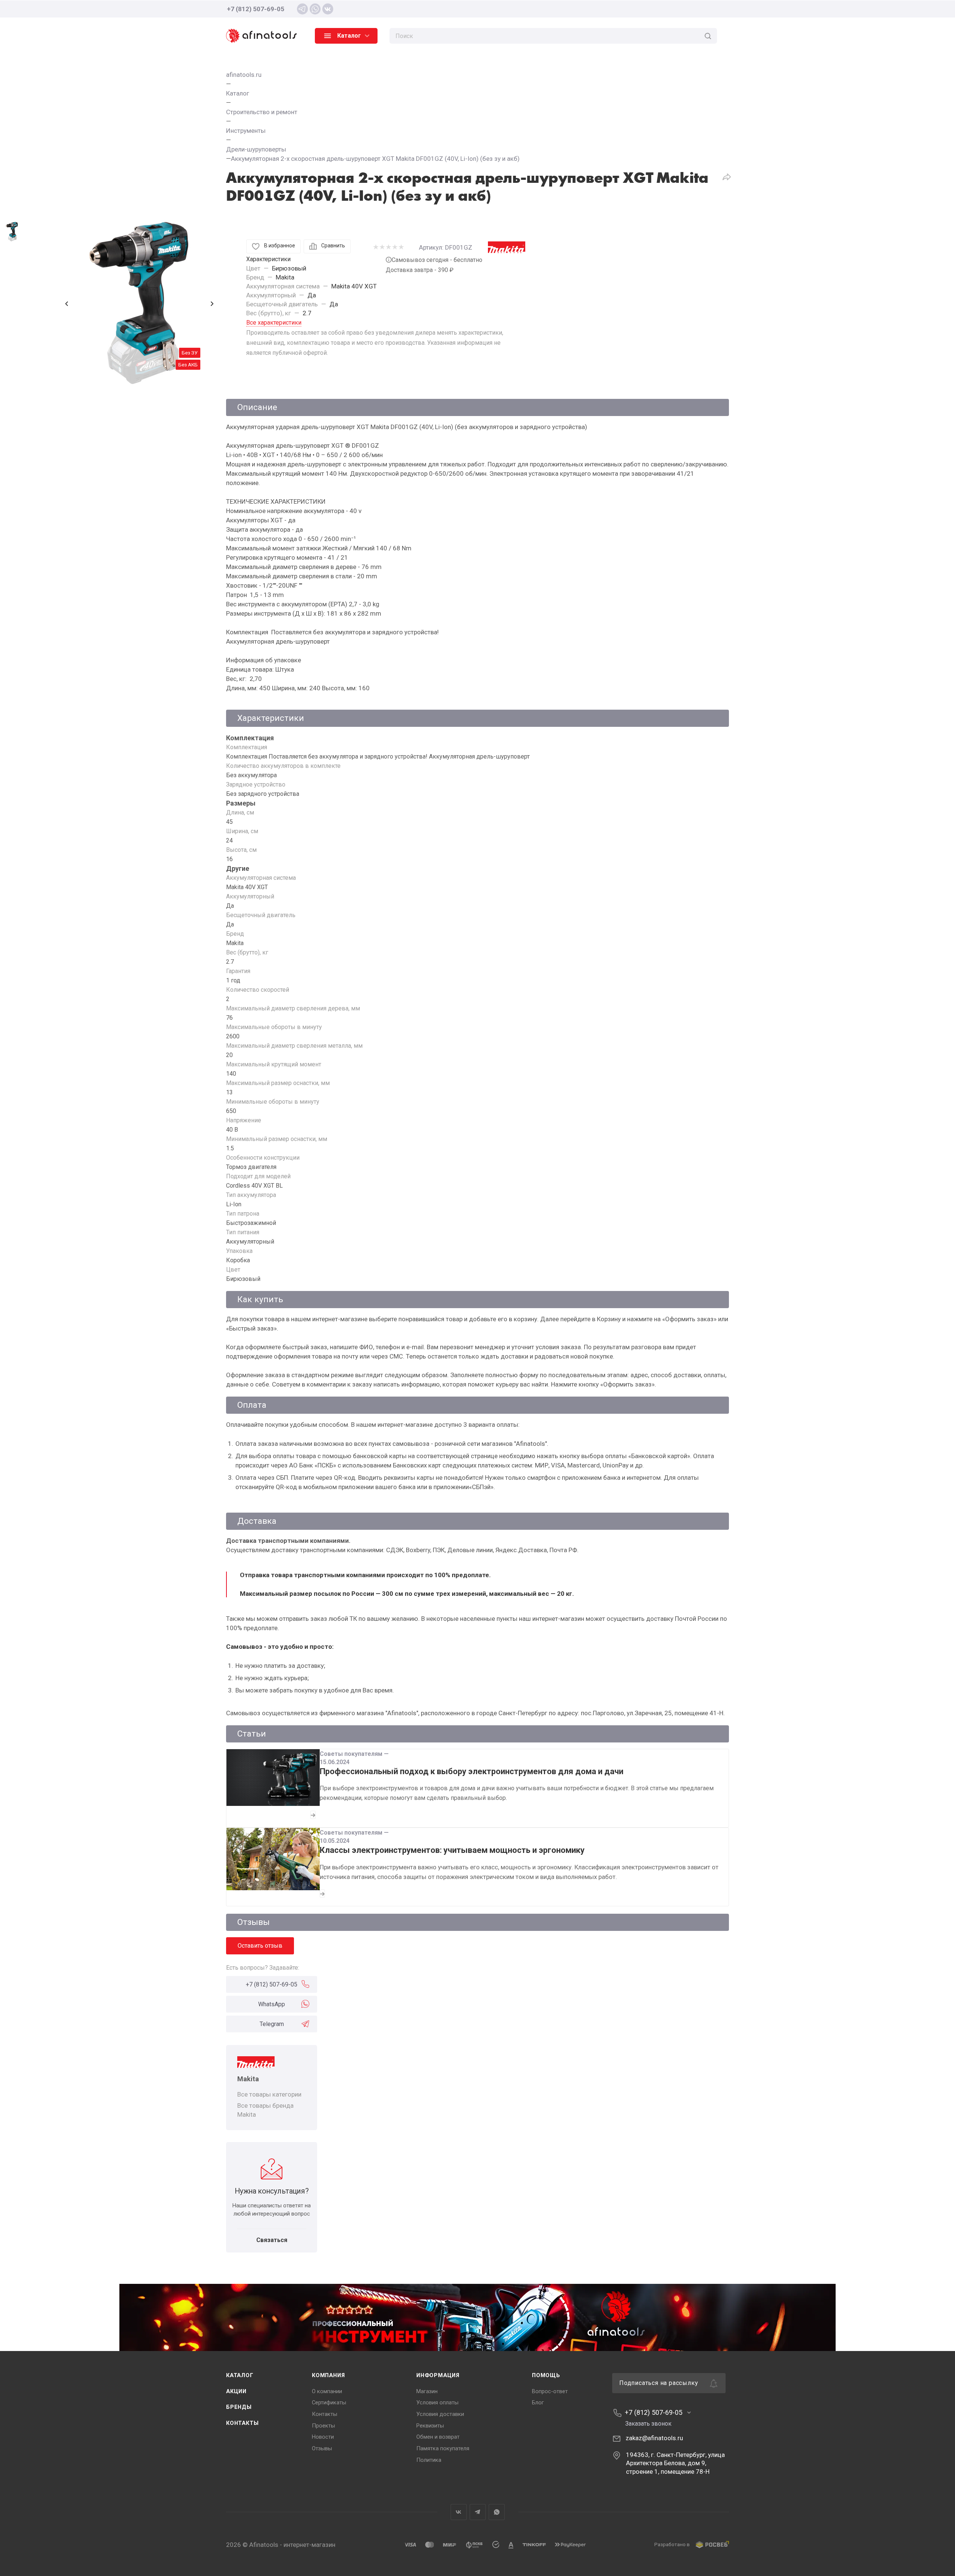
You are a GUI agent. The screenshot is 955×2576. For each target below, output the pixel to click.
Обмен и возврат (438, 2437)
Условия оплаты (437, 2403)
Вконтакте (459, 2512)
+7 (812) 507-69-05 (256, 9)
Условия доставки (440, 2414)
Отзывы (322, 2448)
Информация (438, 2375)
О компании (327, 2391)
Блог (538, 2403)
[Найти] (708, 36)
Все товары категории (269, 2094)
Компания (328, 2375)
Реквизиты (430, 2426)
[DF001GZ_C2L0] (140, 304)
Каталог (240, 2375)
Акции (236, 2391)
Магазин (427, 2391)
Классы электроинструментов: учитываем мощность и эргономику (452, 1850)
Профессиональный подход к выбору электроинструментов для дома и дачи (472, 1771)
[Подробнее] (313, 1815)
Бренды (239, 2407)
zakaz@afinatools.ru (654, 2438)
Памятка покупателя (443, 2448)
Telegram (272, 2024)
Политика (429, 2460)
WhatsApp (272, 2004)
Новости (323, 2437)
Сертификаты (329, 2403)
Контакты (242, 2423)
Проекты (323, 2426)
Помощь (546, 2375)
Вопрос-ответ (550, 2391)
